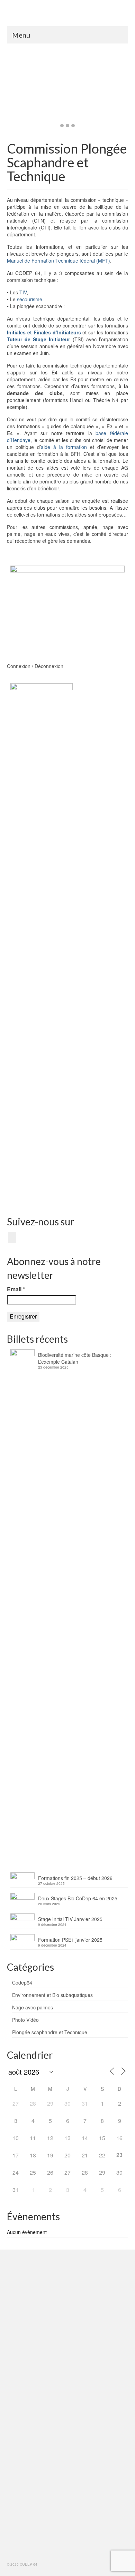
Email (16, 1289)
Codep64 (22, 1982)
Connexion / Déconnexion (35, 666)
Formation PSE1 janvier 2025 (70, 1940)
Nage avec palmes (33, 2007)
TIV (23, 292)
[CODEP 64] (67, 16)
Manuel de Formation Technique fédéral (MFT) (58, 261)
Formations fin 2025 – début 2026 (75, 1878)
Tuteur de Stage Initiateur (39, 339)
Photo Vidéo (25, 2020)
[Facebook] (12, 1237)
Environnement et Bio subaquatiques (52, 1995)
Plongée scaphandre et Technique (50, 2032)
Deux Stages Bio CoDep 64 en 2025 (78, 1898)
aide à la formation (64, 447)
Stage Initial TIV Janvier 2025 (70, 1919)
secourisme (30, 299)
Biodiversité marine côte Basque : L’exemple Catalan (75, 1358)
